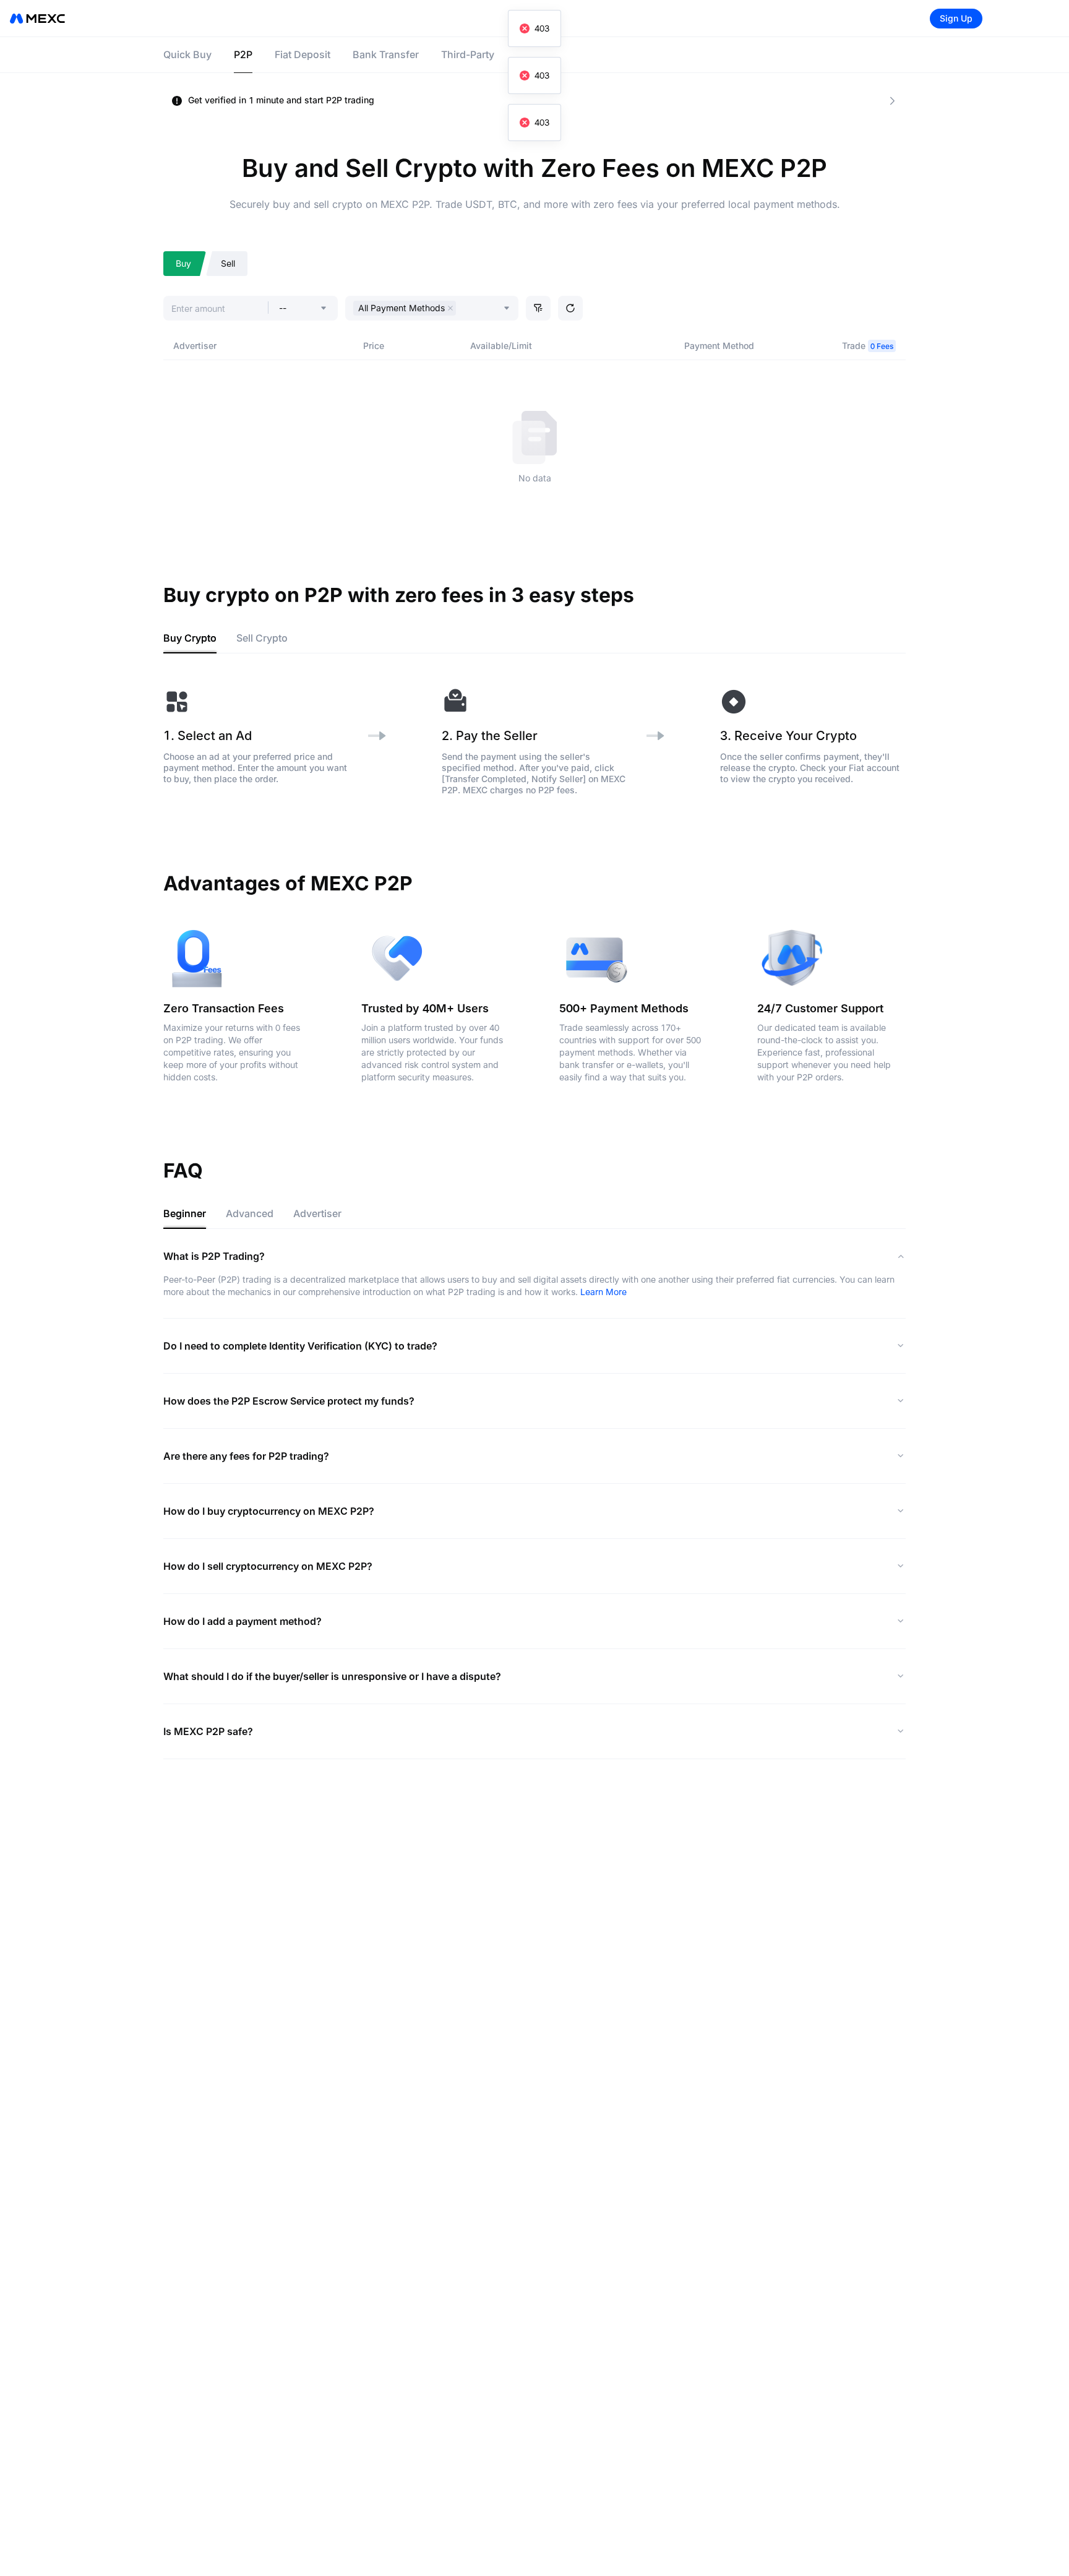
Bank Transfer (386, 54)
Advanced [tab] (250, 1213)
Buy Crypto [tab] (190, 638)
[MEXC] (37, 19)
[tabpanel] (534, 742)
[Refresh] (570, 308)
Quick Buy (187, 54)
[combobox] (462, 309)
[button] (538, 308)
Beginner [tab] (185, 1213)
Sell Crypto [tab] (262, 638)
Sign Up (956, 18)
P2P (243, 54)
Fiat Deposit (303, 54)
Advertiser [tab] (317, 1213)
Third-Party (468, 54)
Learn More (603, 1292)
